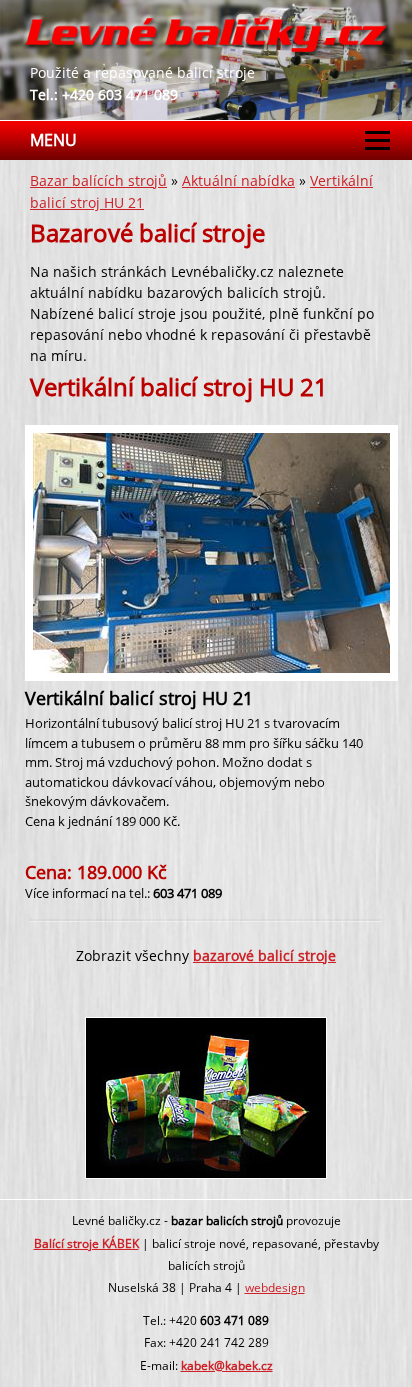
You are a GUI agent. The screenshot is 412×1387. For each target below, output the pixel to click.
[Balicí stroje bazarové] (206, 51)
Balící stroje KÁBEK (86, 1243)
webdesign (275, 1287)
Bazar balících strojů (98, 180)
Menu (53, 140)
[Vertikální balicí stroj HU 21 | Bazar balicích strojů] (213, 667)
